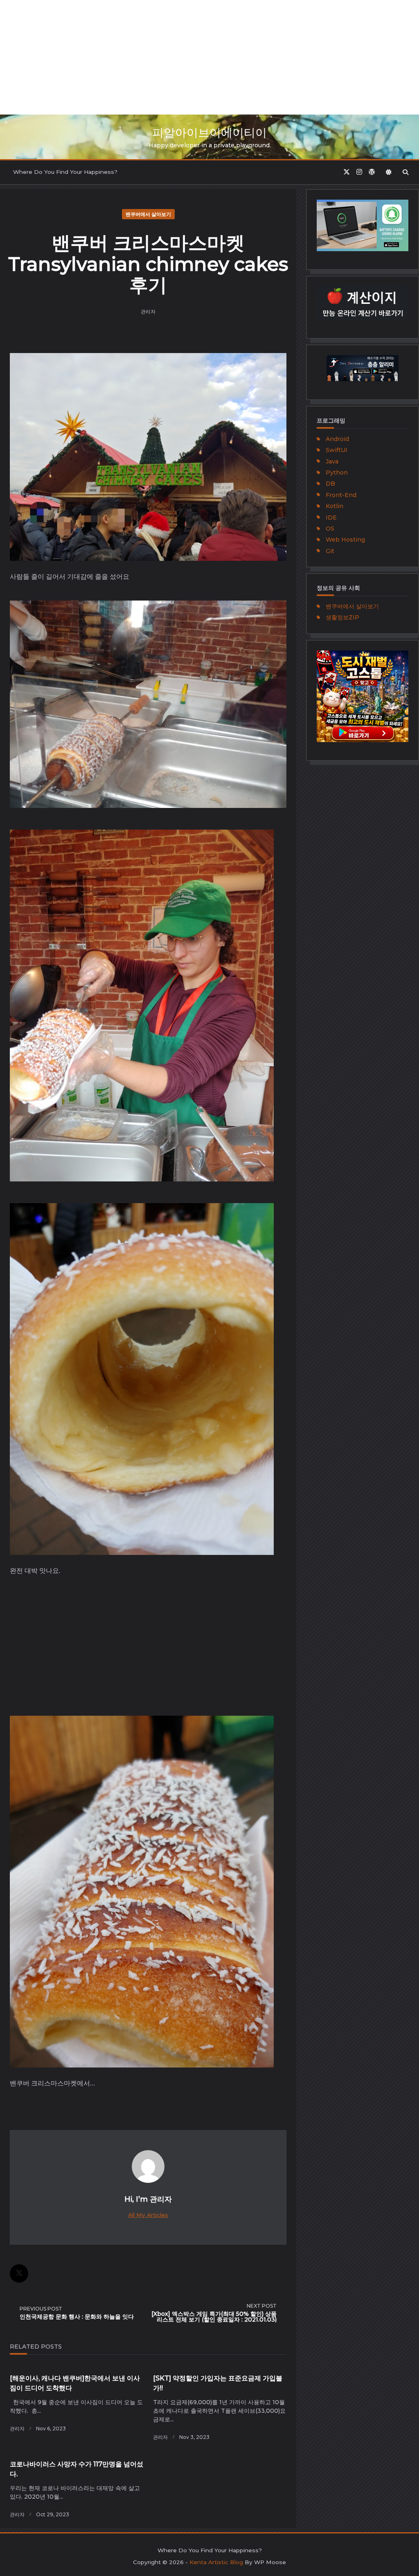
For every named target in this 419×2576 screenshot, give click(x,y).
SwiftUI (337, 450)
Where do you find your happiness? (65, 172)
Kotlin (335, 506)
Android (337, 439)
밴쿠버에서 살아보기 (148, 214)
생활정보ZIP (342, 617)
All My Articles (148, 2215)
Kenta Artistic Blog (216, 2562)
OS (330, 529)
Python (337, 472)
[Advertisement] (209, 57)
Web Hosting (345, 540)
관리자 (148, 312)
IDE (331, 517)
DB (330, 484)
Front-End (341, 495)
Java (332, 461)
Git (330, 551)
